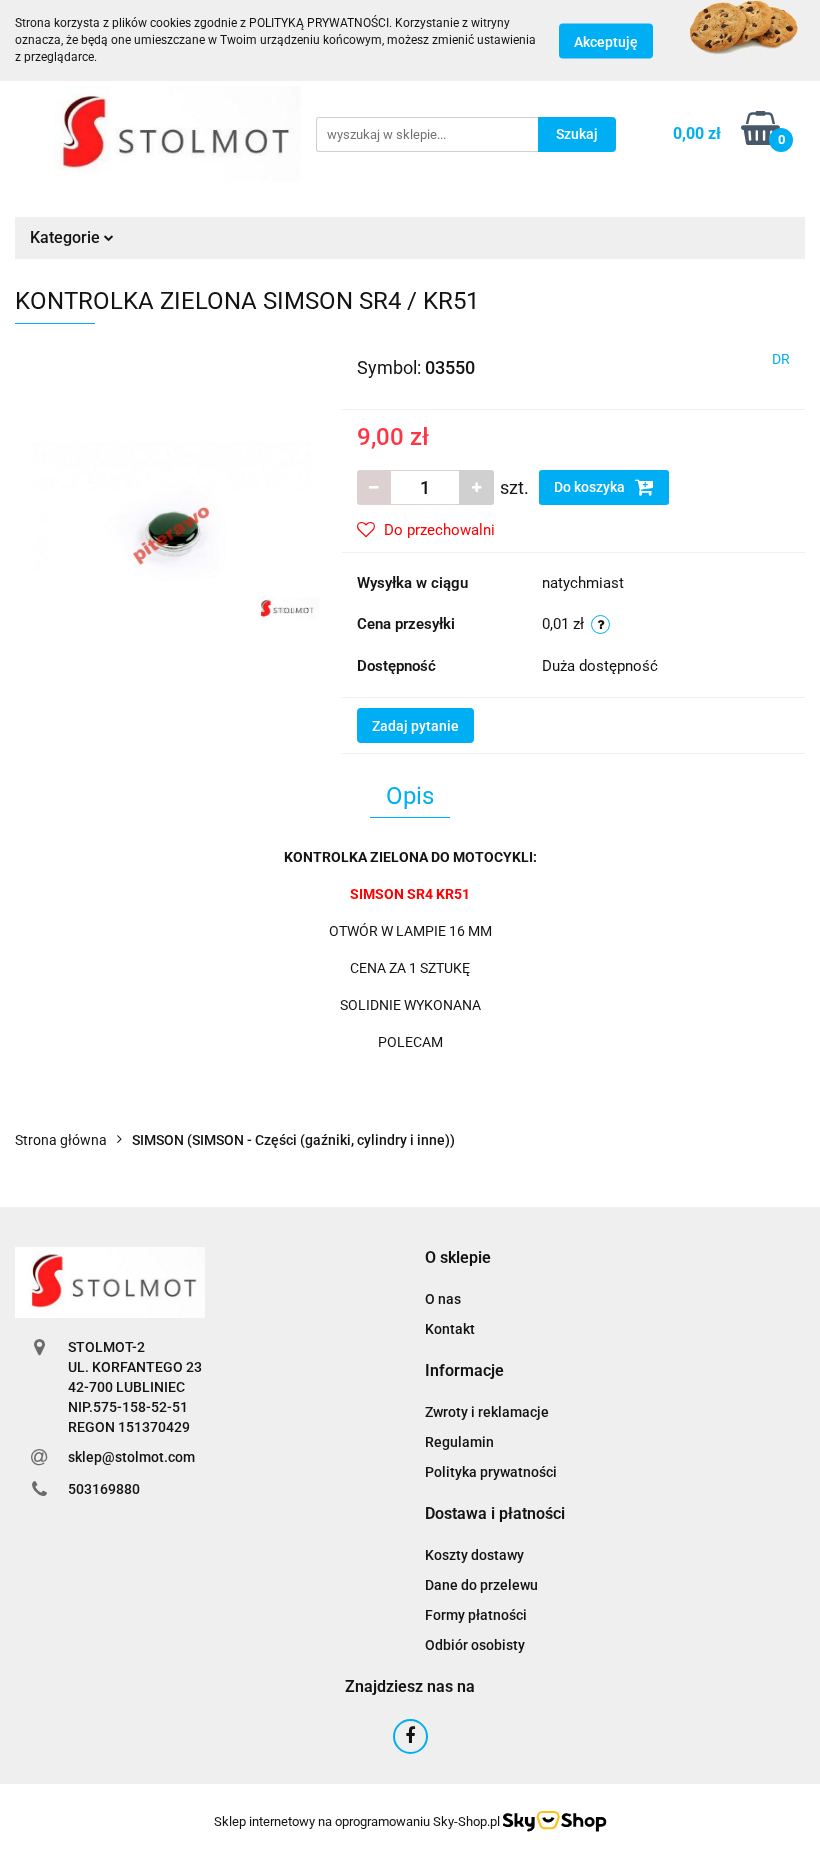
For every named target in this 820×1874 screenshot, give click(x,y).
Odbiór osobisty (475, 1645)
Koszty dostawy (474, 1555)
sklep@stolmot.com (131, 1457)
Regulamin (459, 1442)
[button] (458, 1258)
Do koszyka (591, 487)
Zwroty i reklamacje (487, 1412)
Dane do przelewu (481, 1585)
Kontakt (450, 1329)
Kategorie (67, 237)
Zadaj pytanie (415, 726)
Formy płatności (476, 1615)
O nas (443, 1299)
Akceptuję (606, 41)
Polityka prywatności (491, 1472)
